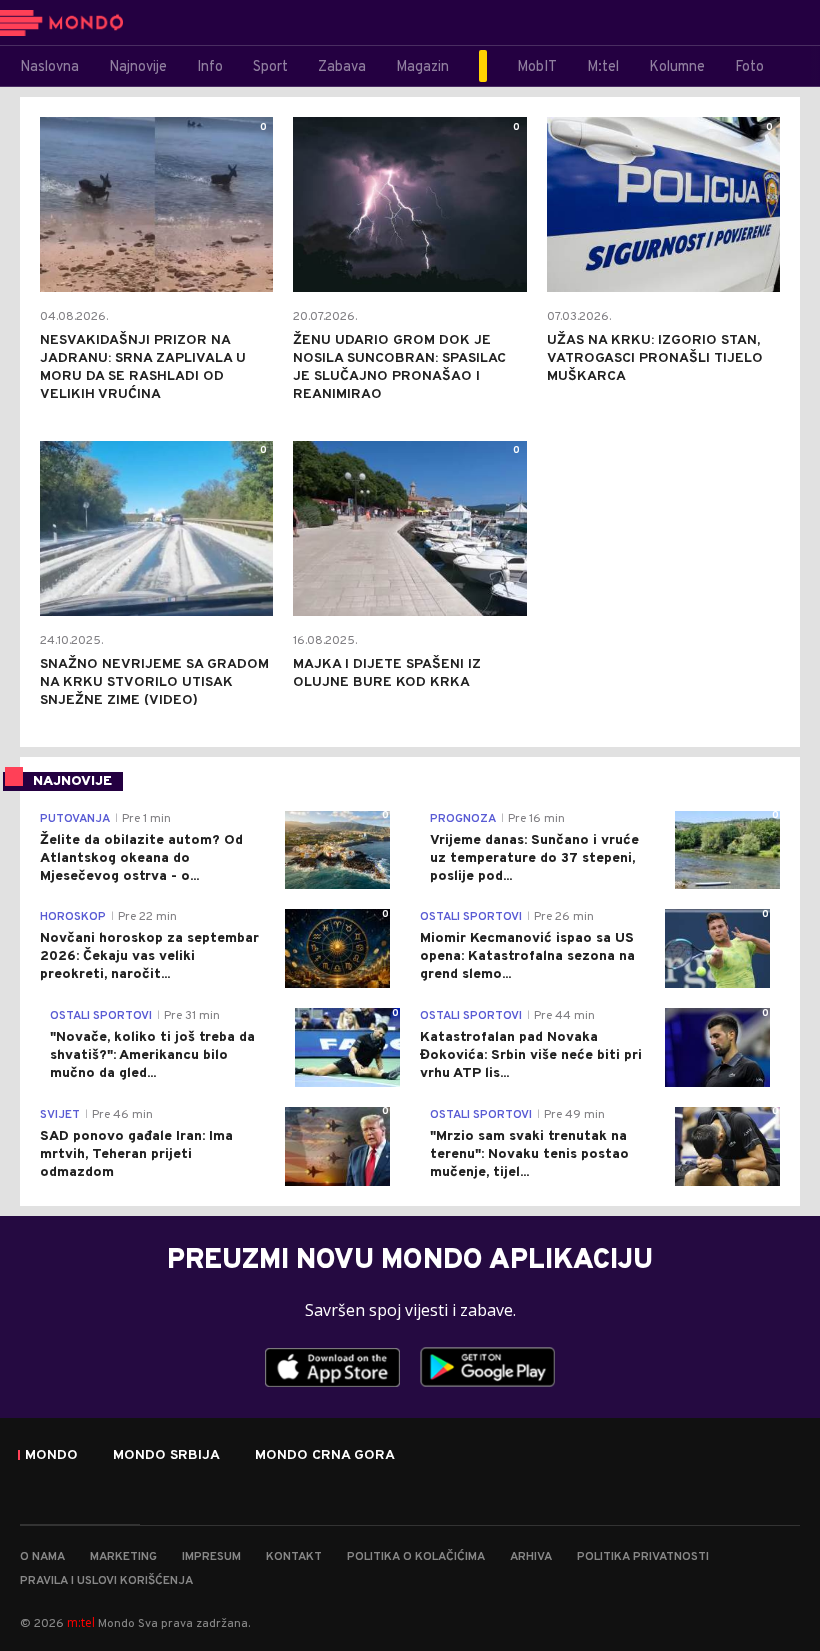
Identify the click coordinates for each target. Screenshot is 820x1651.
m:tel (81, 1622)
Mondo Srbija (166, 1456)
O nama (42, 1557)
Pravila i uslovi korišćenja (106, 1581)
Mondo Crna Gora (325, 1456)
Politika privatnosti (643, 1557)
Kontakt (294, 1557)
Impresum (211, 1557)
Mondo (51, 1456)
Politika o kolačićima (416, 1557)
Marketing (123, 1557)
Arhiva (531, 1557)
